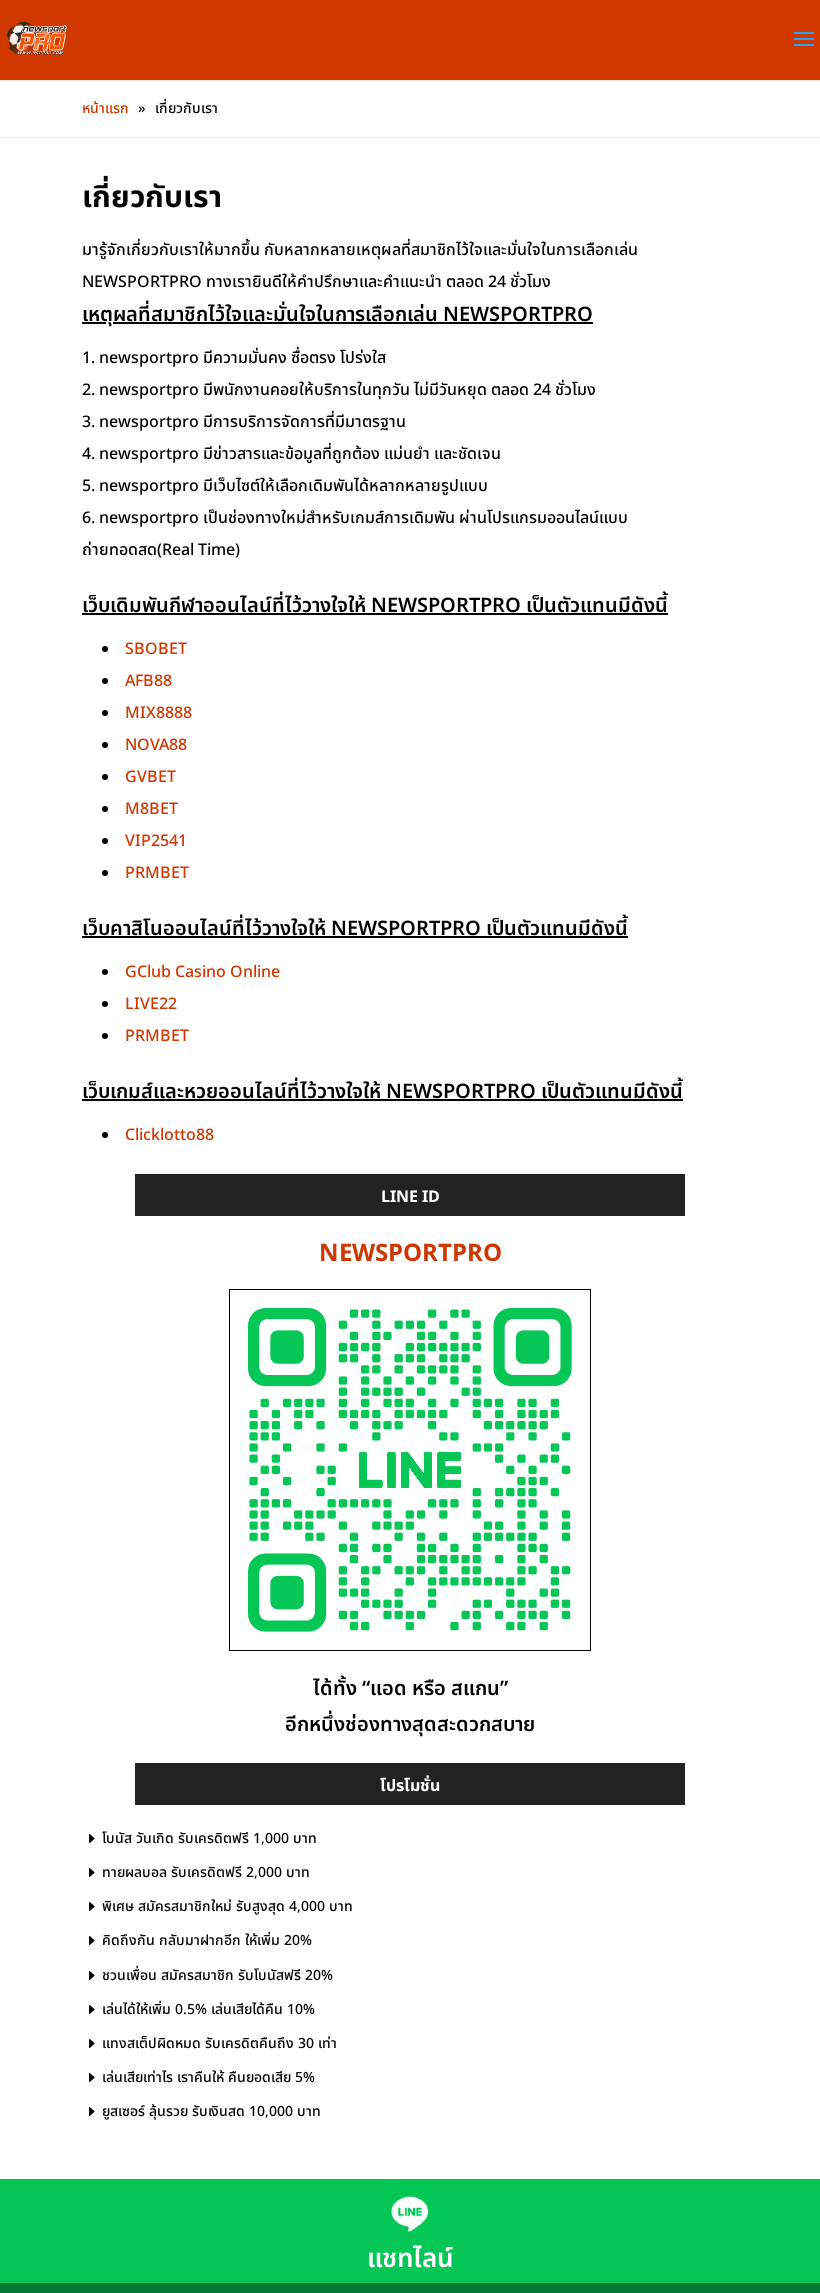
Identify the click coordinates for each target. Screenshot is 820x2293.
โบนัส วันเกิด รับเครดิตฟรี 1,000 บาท (209, 1838)
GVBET (150, 777)
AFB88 (148, 681)
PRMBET (157, 873)
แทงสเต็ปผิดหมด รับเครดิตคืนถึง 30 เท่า (219, 2043)
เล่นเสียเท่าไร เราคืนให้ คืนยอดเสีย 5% (208, 2077)
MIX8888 (158, 713)
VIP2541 (156, 841)
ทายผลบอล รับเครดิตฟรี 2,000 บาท (206, 1872)
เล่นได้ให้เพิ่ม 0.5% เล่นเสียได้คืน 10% (208, 2009)
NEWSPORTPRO (410, 1254)
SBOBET (156, 649)
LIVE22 (151, 1004)
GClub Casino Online (202, 972)
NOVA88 (156, 745)
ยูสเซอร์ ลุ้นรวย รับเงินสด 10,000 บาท (211, 2111)
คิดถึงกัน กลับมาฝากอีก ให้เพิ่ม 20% (207, 1940)
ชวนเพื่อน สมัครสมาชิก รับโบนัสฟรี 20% (217, 1975)
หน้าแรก (105, 108)
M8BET (151, 809)
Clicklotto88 (169, 1135)
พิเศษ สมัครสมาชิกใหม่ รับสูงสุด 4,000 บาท (227, 1906)
